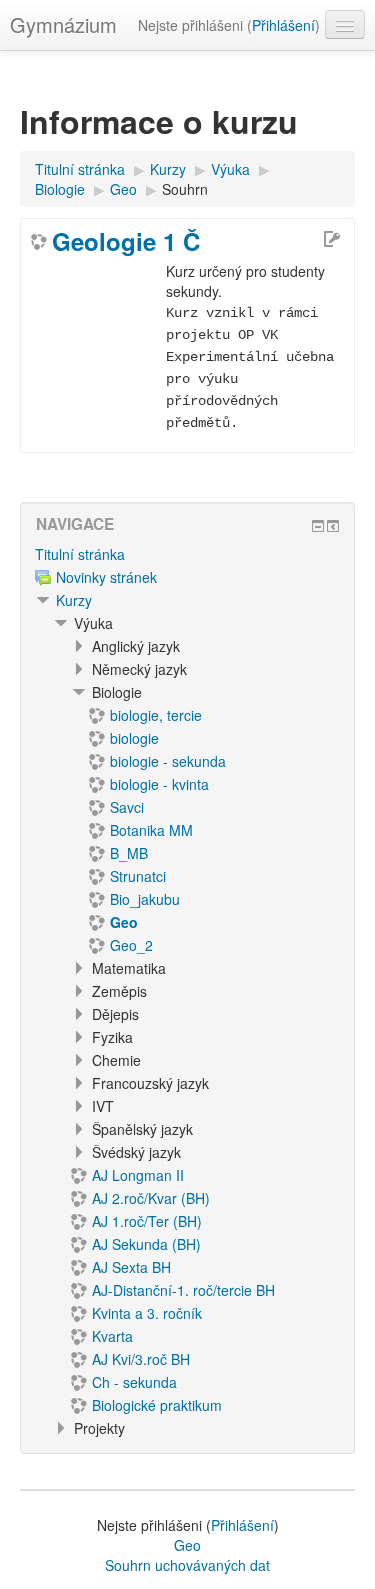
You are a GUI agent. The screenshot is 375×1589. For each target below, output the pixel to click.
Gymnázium (63, 24)
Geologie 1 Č (126, 241)
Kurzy (74, 600)
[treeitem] (187, 554)
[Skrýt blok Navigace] (318, 526)
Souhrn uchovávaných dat (187, 1565)
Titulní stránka (80, 554)
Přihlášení (283, 25)
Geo (187, 1545)
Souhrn (185, 189)
